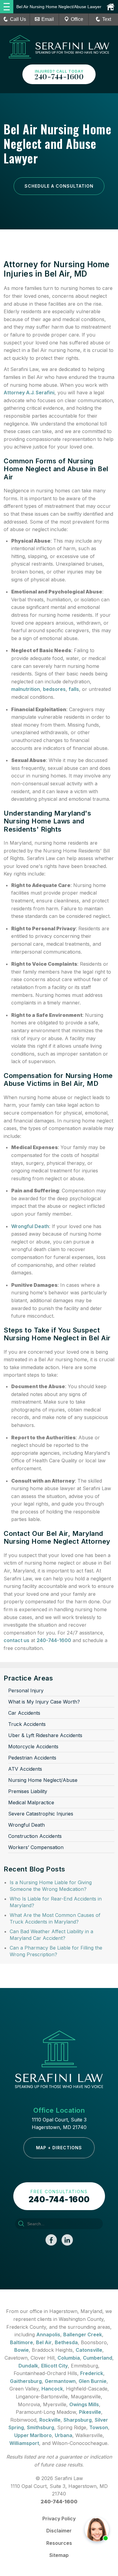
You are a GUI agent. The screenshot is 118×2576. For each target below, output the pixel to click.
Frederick (92, 2373)
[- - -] (7, 7)
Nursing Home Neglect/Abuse (43, 1780)
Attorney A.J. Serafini (29, 393)
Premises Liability (28, 1791)
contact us (16, 1640)
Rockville (50, 2420)
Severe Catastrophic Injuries (41, 1814)
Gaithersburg (26, 2381)
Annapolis (48, 2334)
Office (77, 19)
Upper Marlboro (33, 2435)
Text (107, 19)
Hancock (52, 2389)
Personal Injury (26, 1690)
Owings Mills (84, 2404)
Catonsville (89, 2350)
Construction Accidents (35, 1836)
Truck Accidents (27, 1724)
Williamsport (24, 2443)
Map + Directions (59, 2148)
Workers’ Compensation (36, 1847)
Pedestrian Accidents (32, 1758)
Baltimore (21, 2342)
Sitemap (59, 2555)
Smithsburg (41, 2427)
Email (48, 19)
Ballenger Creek (83, 2334)
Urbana (64, 2435)
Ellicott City (54, 2366)
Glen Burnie (93, 2381)
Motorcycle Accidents (33, 1746)
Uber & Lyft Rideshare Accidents (45, 1735)
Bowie (21, 2350)
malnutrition (26, 689)
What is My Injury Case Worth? (44, 1702)
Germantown (60, 2381)
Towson (99, 2427)
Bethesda (66, 2342)
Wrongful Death (30, 1226)
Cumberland (98, 2358)
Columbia (69, 2358)
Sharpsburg (78, 2420)
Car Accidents (24, 1713)
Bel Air (44, 2342)
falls (74, 689)
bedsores (54, 689)
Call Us (18, 19)
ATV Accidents (25, 1769)
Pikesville (90, 2412)
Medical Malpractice (31, 1802)
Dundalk (28, 2366)
